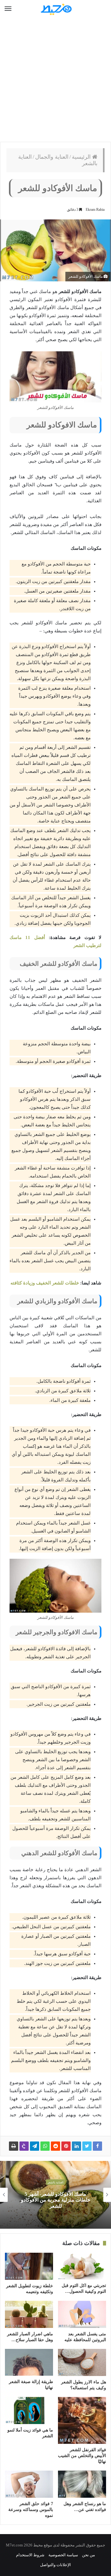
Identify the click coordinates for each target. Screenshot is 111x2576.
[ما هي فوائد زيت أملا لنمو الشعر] (29, 2411)
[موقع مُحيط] (55, 9)
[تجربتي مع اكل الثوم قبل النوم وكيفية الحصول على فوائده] (82, 2266)
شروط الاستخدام (30, 2555)
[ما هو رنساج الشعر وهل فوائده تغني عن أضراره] (82, 2484)
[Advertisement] (55, 80)
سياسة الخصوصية (63, 2555)
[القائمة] (8, 9)
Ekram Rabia (95, 210)
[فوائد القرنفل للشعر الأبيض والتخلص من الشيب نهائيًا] (82, 2421)
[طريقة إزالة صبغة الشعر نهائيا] (29, 2362)
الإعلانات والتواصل (55, 2565)
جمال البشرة (52, 2186)
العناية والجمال (52, 157)
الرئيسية (82, 157)
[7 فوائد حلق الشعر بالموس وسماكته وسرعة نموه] (29, 2484)
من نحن (88, 2555)
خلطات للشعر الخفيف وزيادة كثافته (45, 1283)
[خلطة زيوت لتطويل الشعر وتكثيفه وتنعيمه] (29, 2266)
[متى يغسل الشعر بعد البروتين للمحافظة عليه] (82, 2314)
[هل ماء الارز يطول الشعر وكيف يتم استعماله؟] (82, 2362)
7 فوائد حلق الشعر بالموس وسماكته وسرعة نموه (31, 2510)
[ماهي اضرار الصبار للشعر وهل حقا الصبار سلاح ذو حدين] (29, 2314)
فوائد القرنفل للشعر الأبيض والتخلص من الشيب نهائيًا (82, 2456)
